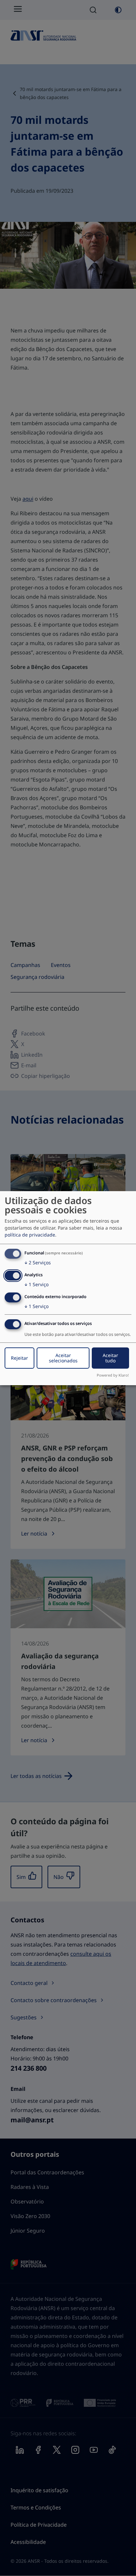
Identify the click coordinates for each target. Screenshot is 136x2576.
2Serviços (38, 1263)
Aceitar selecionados (63, 1358)
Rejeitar (19, 1358)
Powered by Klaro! (113, 1375)
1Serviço (36, 1284)
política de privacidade (30, 1235)
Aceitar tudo (110, 1358)
